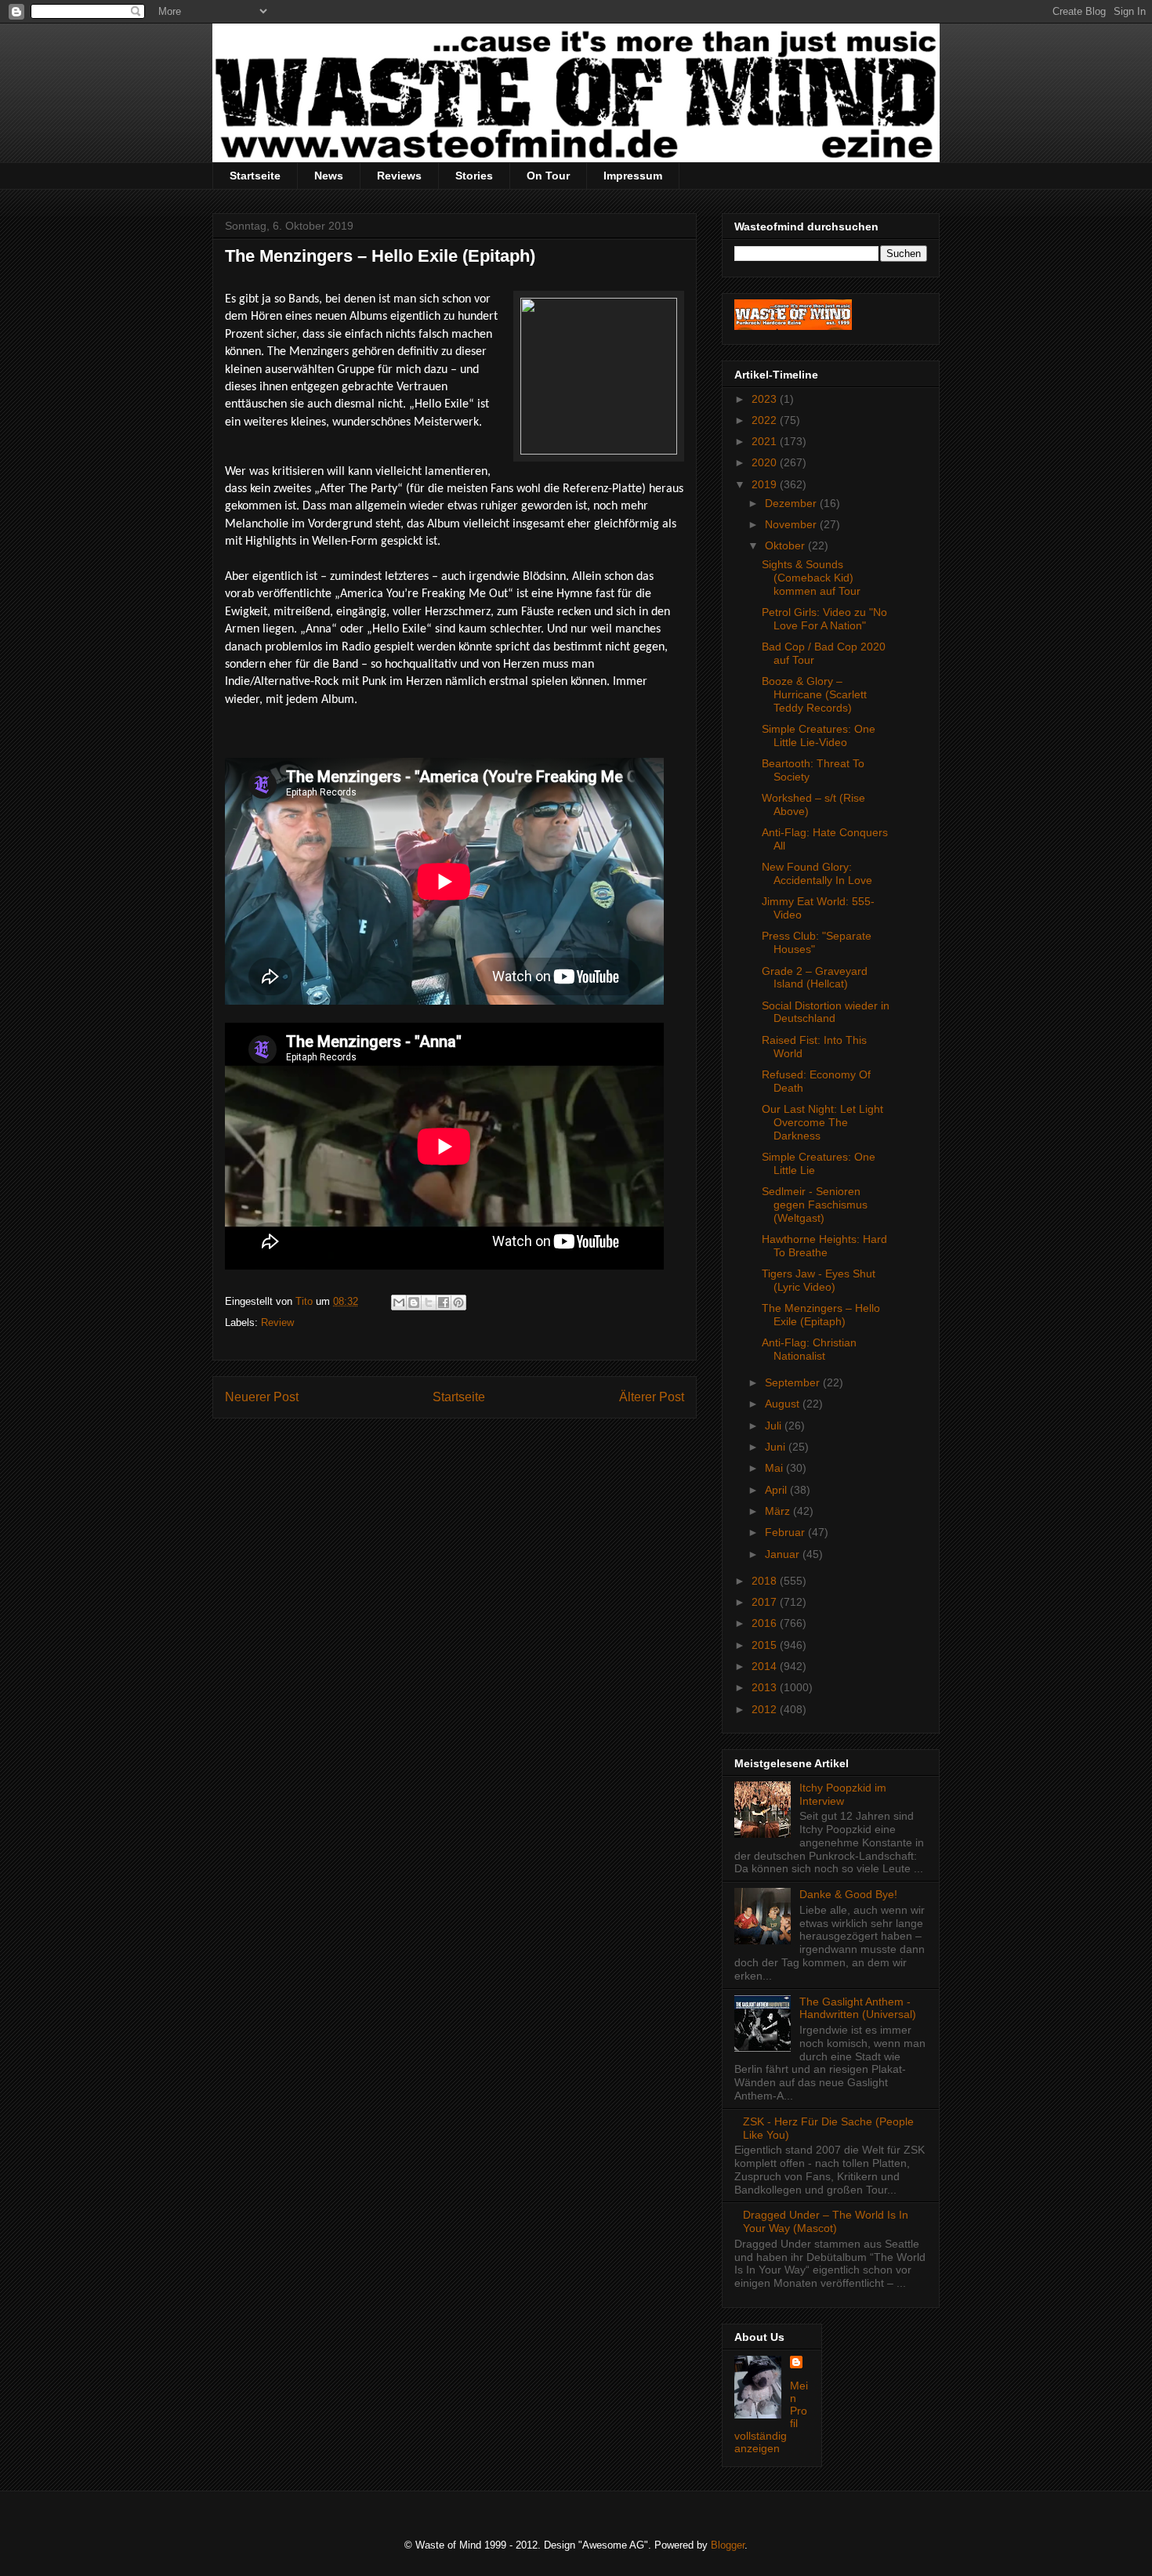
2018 (766, 1581)
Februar (786, 1532)
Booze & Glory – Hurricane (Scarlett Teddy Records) (814, 694)
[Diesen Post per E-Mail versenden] (399, 1302)
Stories (474, 176)
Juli (775, 1426)
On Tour (548, 176)
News (329, 176)
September (794, 1382)
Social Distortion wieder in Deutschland (826, 1012)
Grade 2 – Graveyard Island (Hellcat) (815, 978)
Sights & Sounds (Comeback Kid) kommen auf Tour (811, 578)
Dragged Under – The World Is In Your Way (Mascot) (826, 2221)
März (779, 1511)
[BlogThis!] (414, 1302)
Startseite (255, 176)
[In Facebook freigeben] (444, 1302)
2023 (766, 399)
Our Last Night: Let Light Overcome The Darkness (822, 1122)
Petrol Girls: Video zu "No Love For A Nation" (824, 619)
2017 (766, 1602)
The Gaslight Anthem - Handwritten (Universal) (858, 2008)
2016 (766, 1623)
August (784, 1404)
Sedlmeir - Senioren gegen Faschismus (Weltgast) (815, 1205)
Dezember (792, 503)
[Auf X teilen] (429, 1302)
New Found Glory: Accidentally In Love (817, 873)
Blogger (728, 2545)
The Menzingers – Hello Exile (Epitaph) (821, 1315)
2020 (766, 462)
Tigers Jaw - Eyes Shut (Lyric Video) (819, 1280)
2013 (766, 1687)
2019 (766, 484)
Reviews (399, 176)
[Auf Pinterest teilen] (458, 1302)
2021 (766, 441)
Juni (777, 1447)
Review (277, 1322)
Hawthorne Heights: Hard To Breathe (824, 1246)
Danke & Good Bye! (848, 1894)
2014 (766, 1666)
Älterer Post (652, 1397)
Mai (775, 1468)
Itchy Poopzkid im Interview (843, 1794)
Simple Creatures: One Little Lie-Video (819, 735)
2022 (766, 420)
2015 (766, 1645)
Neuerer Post (262, 1397)
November (792, 524)
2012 (766, 1709)
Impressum (633, 176)
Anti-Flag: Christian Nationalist (809, 1349)
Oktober (786, 545)
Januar (784, 1554)
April (777, 1490)
